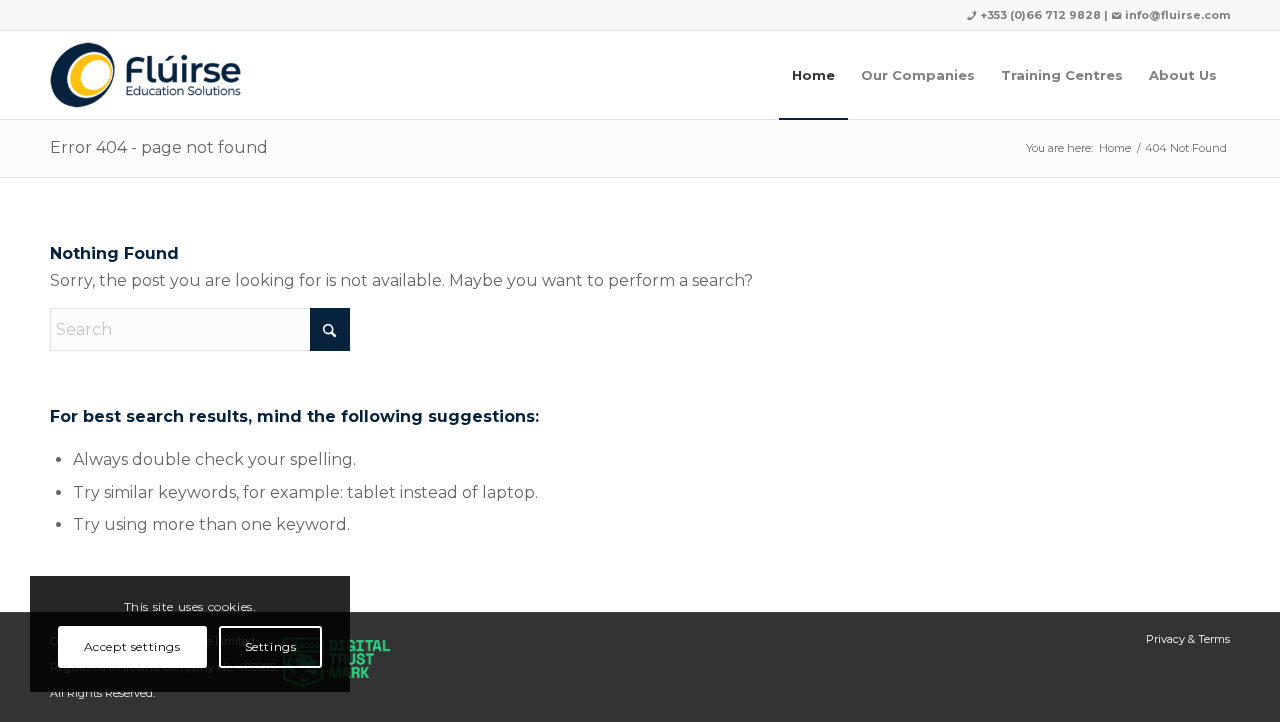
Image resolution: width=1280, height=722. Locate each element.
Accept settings (132, 646)
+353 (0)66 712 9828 (1039, 15)
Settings (271, 646)
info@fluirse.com (1177, 15)
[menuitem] (813, 75)
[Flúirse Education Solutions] (145, 75)
